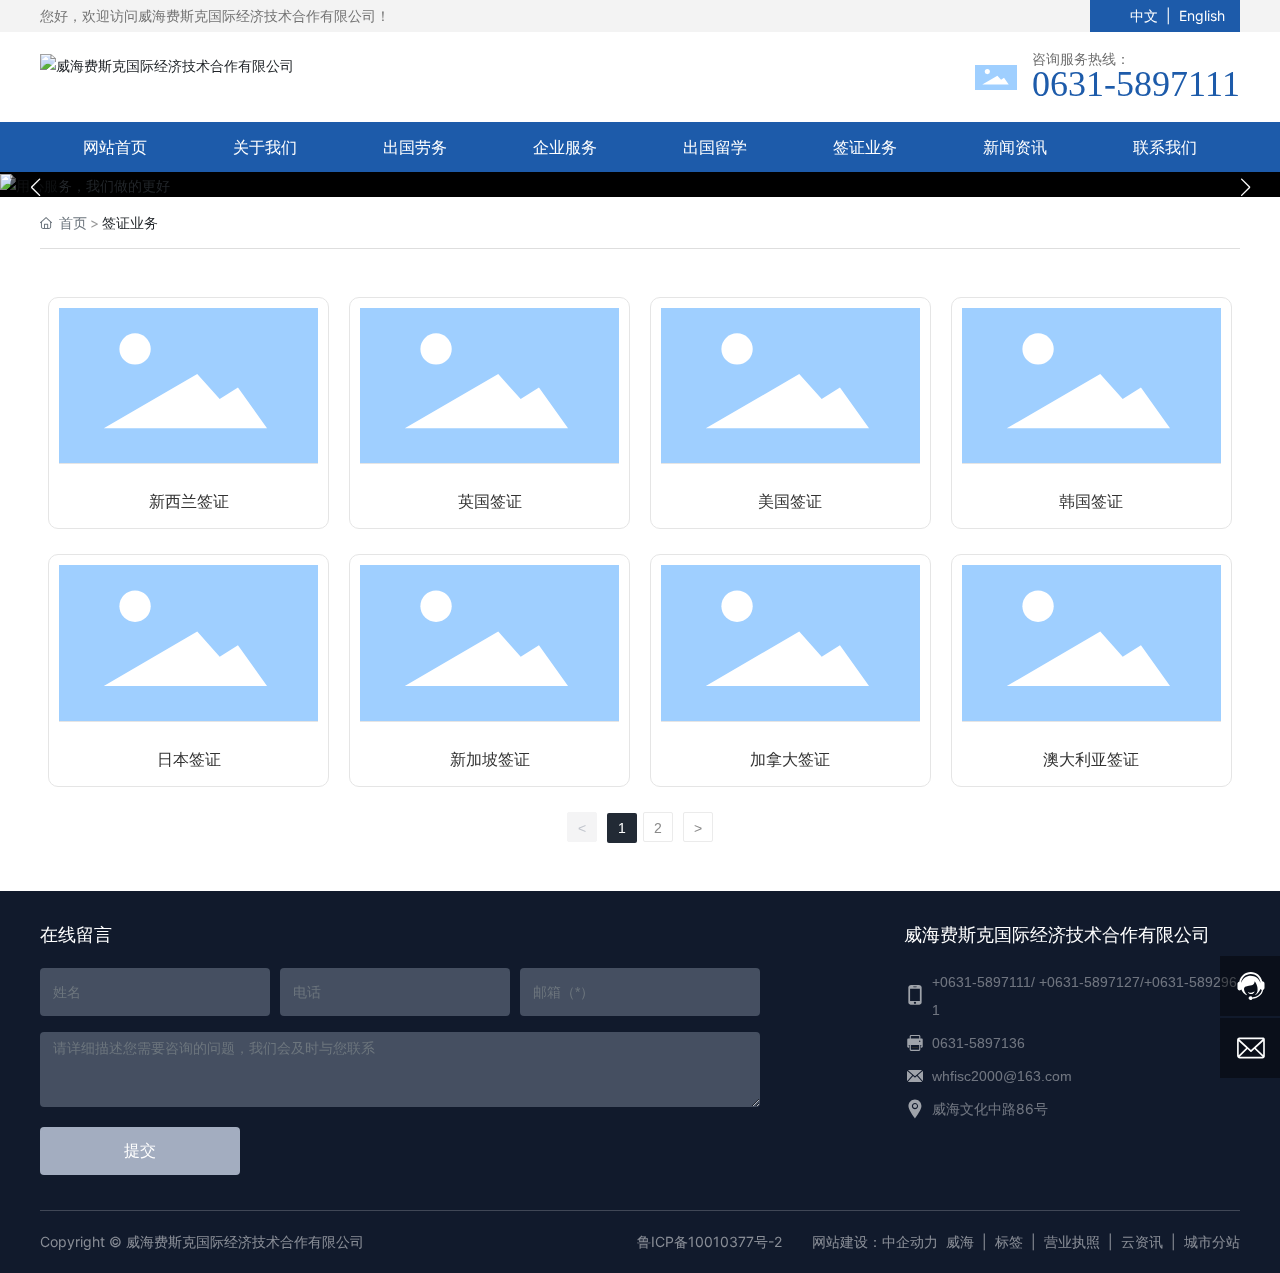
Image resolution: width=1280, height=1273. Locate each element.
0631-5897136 (978, 1043)
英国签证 (490, 501)
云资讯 (1142, 1241)
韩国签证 (1091, 501)
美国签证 (790, 501)
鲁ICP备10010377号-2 (709, 1241)
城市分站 (1212, 1241)
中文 (1144, 15)
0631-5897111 (1136, 84)
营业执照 (1072, 1241)
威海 (960, 1241)
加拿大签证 (790, 759)
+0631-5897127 (1089, 982)
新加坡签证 (490, 759)
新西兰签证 (189, 501)
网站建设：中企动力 (875, 1241)
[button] (630, 175)
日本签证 (189, 759)
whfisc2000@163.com (1002, 1076)
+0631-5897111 (981, 982)
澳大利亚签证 (1091, 759)
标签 (1009, 1241)
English (1202, 15)
